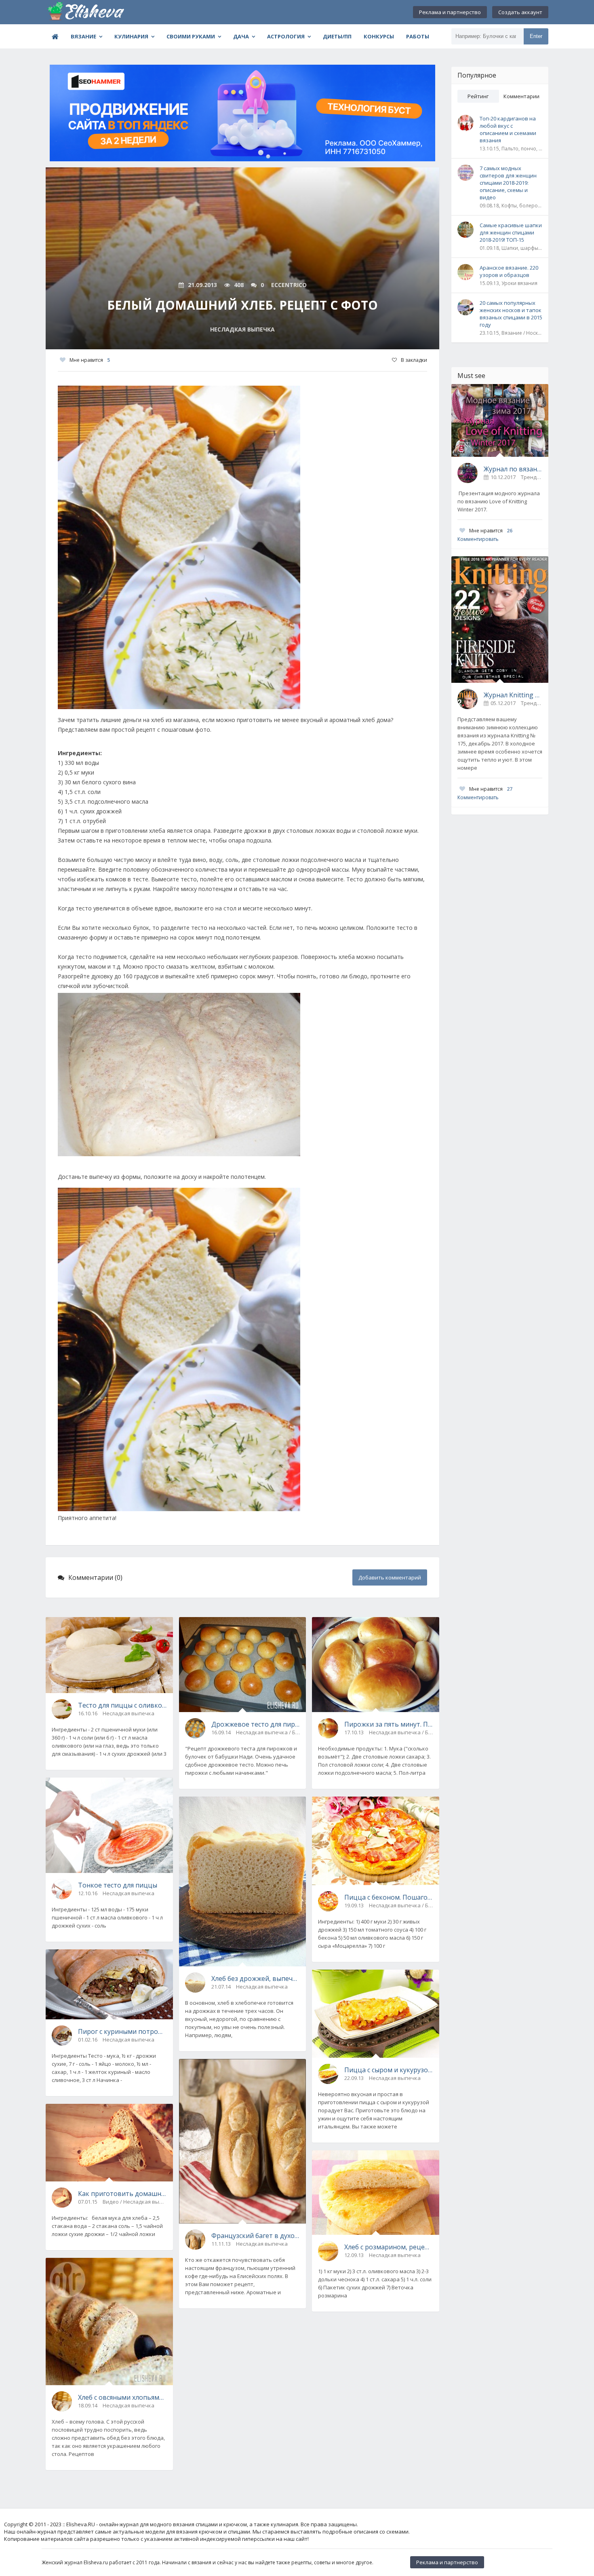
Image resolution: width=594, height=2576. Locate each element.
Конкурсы (379, 36)
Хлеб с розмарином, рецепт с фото (389, 2247)
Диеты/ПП (337, 36)
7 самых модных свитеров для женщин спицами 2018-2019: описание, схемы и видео (508, 183)
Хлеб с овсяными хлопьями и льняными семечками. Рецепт (122, 2397)
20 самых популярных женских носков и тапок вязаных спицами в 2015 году (511, 314)
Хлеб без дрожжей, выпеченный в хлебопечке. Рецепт (256, 1978)
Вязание (83, 36)
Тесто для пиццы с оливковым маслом (122, 1705)
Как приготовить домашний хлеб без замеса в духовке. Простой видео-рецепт (122, 2194)
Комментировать (478, 539)
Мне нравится (90, 360)
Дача (241, 36)
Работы (418, 36)
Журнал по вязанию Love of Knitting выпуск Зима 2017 (513, 469)
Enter (536, 36)
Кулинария (131, 36)
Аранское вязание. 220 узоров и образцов (509, 271)
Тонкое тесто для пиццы (118, 1885)
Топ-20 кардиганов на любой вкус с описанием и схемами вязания (508, 129)
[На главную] (86, 12)
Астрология (286, 36)
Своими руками (191, 36)
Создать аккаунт (520, 12)
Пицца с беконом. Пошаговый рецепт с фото (389, 1897)
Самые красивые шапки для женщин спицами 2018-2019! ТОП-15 (511, 232)
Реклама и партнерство (450, 12)
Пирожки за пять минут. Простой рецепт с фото (389, 1724)
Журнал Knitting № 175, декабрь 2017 (513, 695)
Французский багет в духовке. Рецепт (256, 2236)
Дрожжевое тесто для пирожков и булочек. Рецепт (256, 1724)
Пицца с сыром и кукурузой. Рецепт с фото (389, 2070)
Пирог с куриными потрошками (122, 2031)
